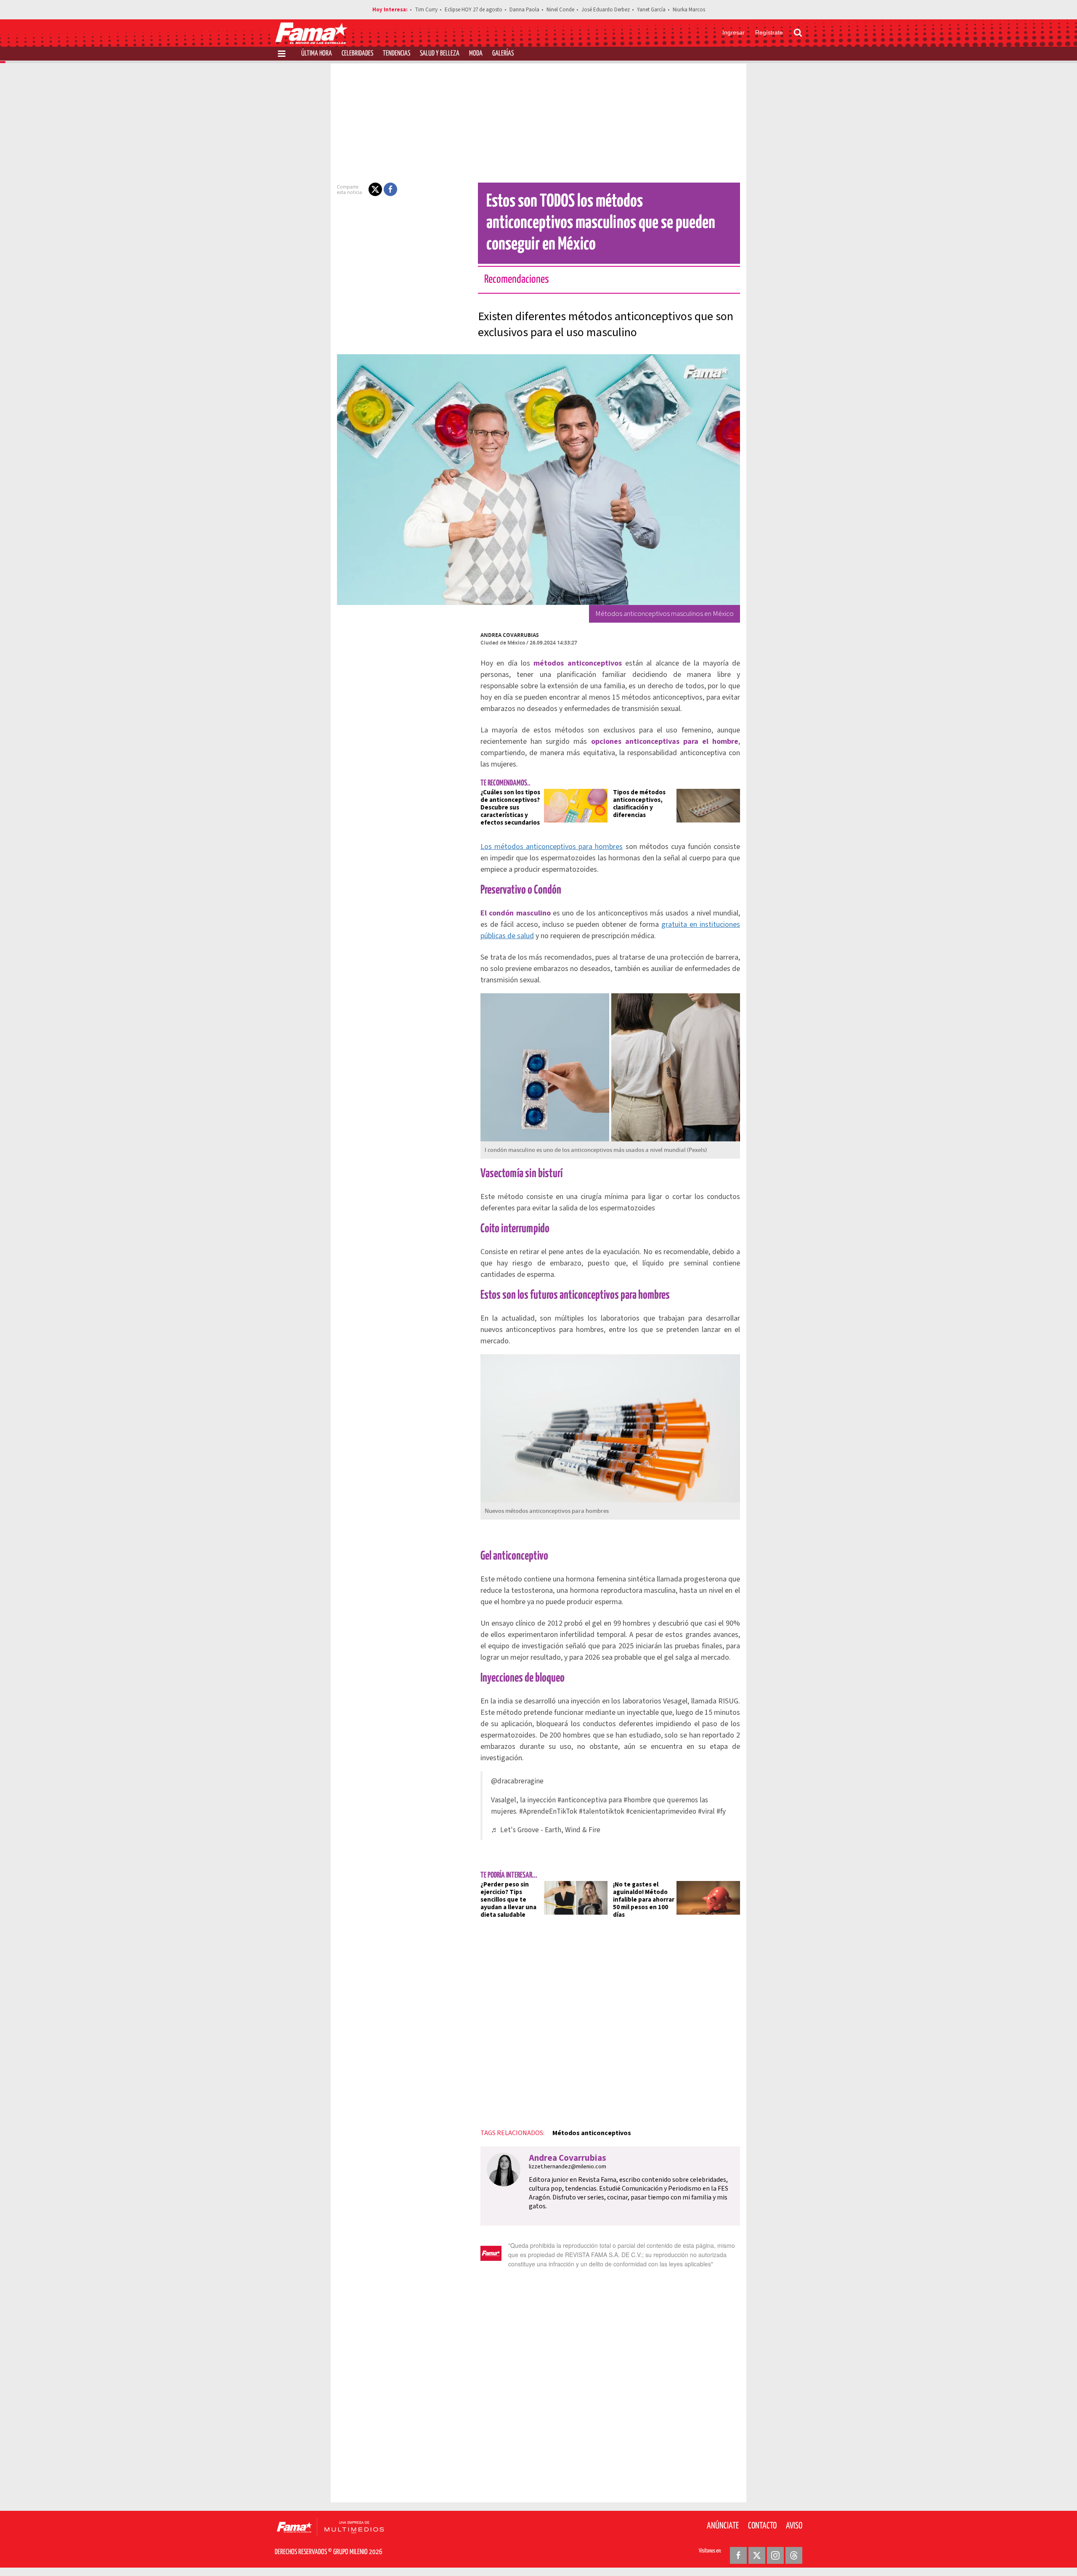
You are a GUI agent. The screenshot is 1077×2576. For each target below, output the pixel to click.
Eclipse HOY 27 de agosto (474, 10)
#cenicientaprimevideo (661, 1811)
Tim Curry (426, 10)
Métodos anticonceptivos (592, 2133)
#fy (721, 1811)
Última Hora (317, 54)
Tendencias (397, 54)
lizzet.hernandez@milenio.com (568, 2167)
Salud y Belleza (440, 54)
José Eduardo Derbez (606, 10)
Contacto (762, 2526)
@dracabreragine (517, 1781)
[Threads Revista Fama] (794, 2555)
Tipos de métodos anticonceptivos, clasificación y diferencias (639, 804)
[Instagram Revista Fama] (775, 2555)
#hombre (637, 1800)
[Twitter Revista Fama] (757, 2555)
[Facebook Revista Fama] (738, 2555)
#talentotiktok (602, 1811)
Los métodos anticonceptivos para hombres (552, 847)
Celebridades (357, 54)
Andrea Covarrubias (510, 635)
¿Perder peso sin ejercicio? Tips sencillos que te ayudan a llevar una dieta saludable (508, 1900)
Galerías (503, 54)
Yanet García (651, 10)
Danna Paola (524, 10)
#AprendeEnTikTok (548, 1811)
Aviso (794, 2526)
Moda (476, 54)
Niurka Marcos (689, 10)
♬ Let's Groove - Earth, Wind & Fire (546, 1830)
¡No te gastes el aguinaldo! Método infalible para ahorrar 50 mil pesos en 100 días (644, 1900)
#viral (706, 1811)
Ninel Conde (560, 10)
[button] (375, 189)
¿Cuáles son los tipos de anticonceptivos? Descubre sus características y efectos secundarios (510, 808)
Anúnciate (723, 2526)
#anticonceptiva (582, 1800)
